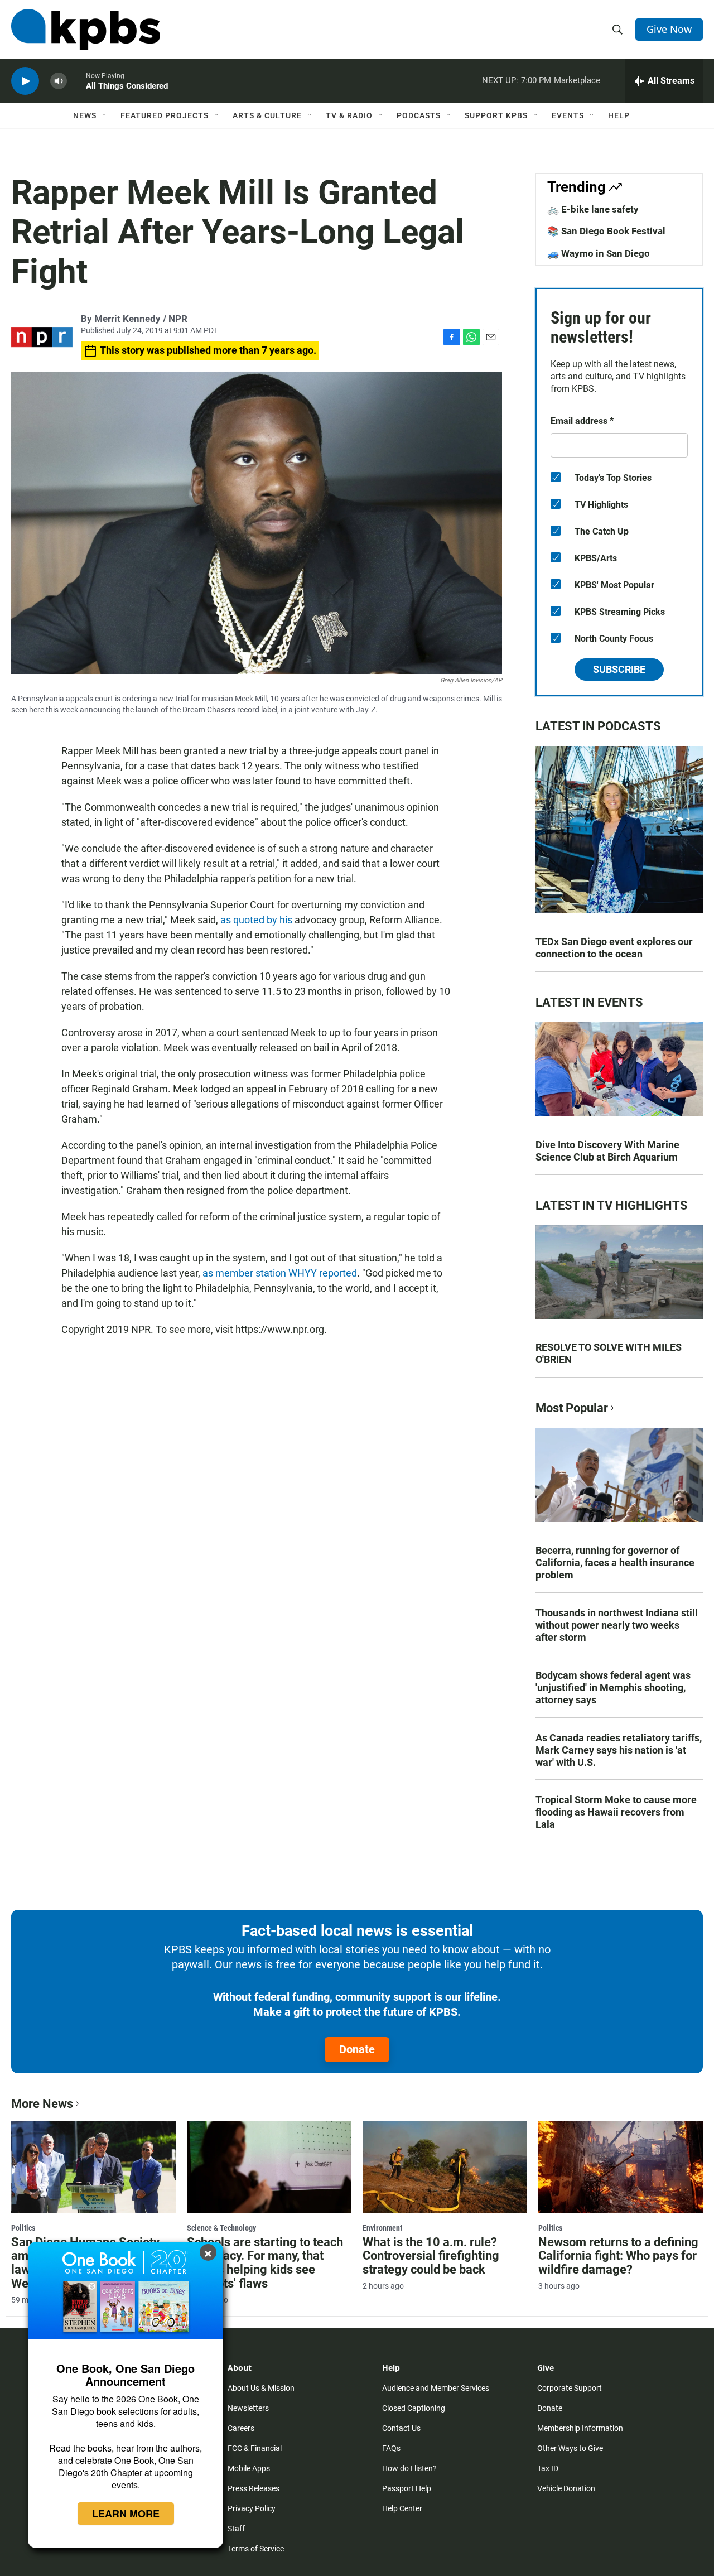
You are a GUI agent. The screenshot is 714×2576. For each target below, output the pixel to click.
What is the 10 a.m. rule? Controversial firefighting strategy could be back (431, 2256)
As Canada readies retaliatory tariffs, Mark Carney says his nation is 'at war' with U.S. (619, 1750)
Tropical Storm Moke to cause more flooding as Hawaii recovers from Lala (616, 1812)
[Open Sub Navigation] (105, 115)
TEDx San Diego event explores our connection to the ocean (614, 948)
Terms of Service (256, 2549)
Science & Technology (221, 2228)
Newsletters (248, 2408)
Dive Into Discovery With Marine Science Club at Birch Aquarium (607, 1151)
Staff (236, 2529)
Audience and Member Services (436, 2388)
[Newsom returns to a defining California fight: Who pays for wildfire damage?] (621, 2166)
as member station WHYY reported (280, 1273)
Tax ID (548, 2468)
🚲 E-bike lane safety (593, 209)
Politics (23, 2228)
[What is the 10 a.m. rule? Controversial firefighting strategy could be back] (445, 2166)
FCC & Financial (255, 2448)
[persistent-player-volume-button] (59, 81)
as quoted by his (256, 920)
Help (619, 115)
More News (42, 2104)
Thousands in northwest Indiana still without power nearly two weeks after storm (617, 1625)
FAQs (391, 2448)
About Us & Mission (261, 2388)
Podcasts (419, 115)
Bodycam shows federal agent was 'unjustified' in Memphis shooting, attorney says (613, 1687)
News (85, 115)
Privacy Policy (252, 2508)
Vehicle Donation (566, 2488)
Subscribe (619, 669)
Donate (357, 2049)
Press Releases (254, 2488)
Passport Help (407, 2488)
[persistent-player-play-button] (25, 81)
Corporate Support (570, 2388)
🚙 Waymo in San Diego (599, 253)
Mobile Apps (249, 2468)
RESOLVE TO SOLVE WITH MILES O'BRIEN (609, 1353)
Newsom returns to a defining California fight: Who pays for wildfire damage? (618, 2256)
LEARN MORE (126, 2514)
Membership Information (580, 2428)
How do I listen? (409, 2468)
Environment (382, 2228)
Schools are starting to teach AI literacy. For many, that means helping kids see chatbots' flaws (265, 2263)
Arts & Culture (267, 115)
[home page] (86, 30)
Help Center (402, 2508)
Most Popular (572, 1408)
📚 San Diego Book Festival (606, 231)
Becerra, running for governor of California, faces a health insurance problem (615, 1563)
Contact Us (401, 2428)
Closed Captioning (414, 2408)
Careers (241, 2428)
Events (568, 115)
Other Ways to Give (570, 2448)
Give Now (669, 29)
